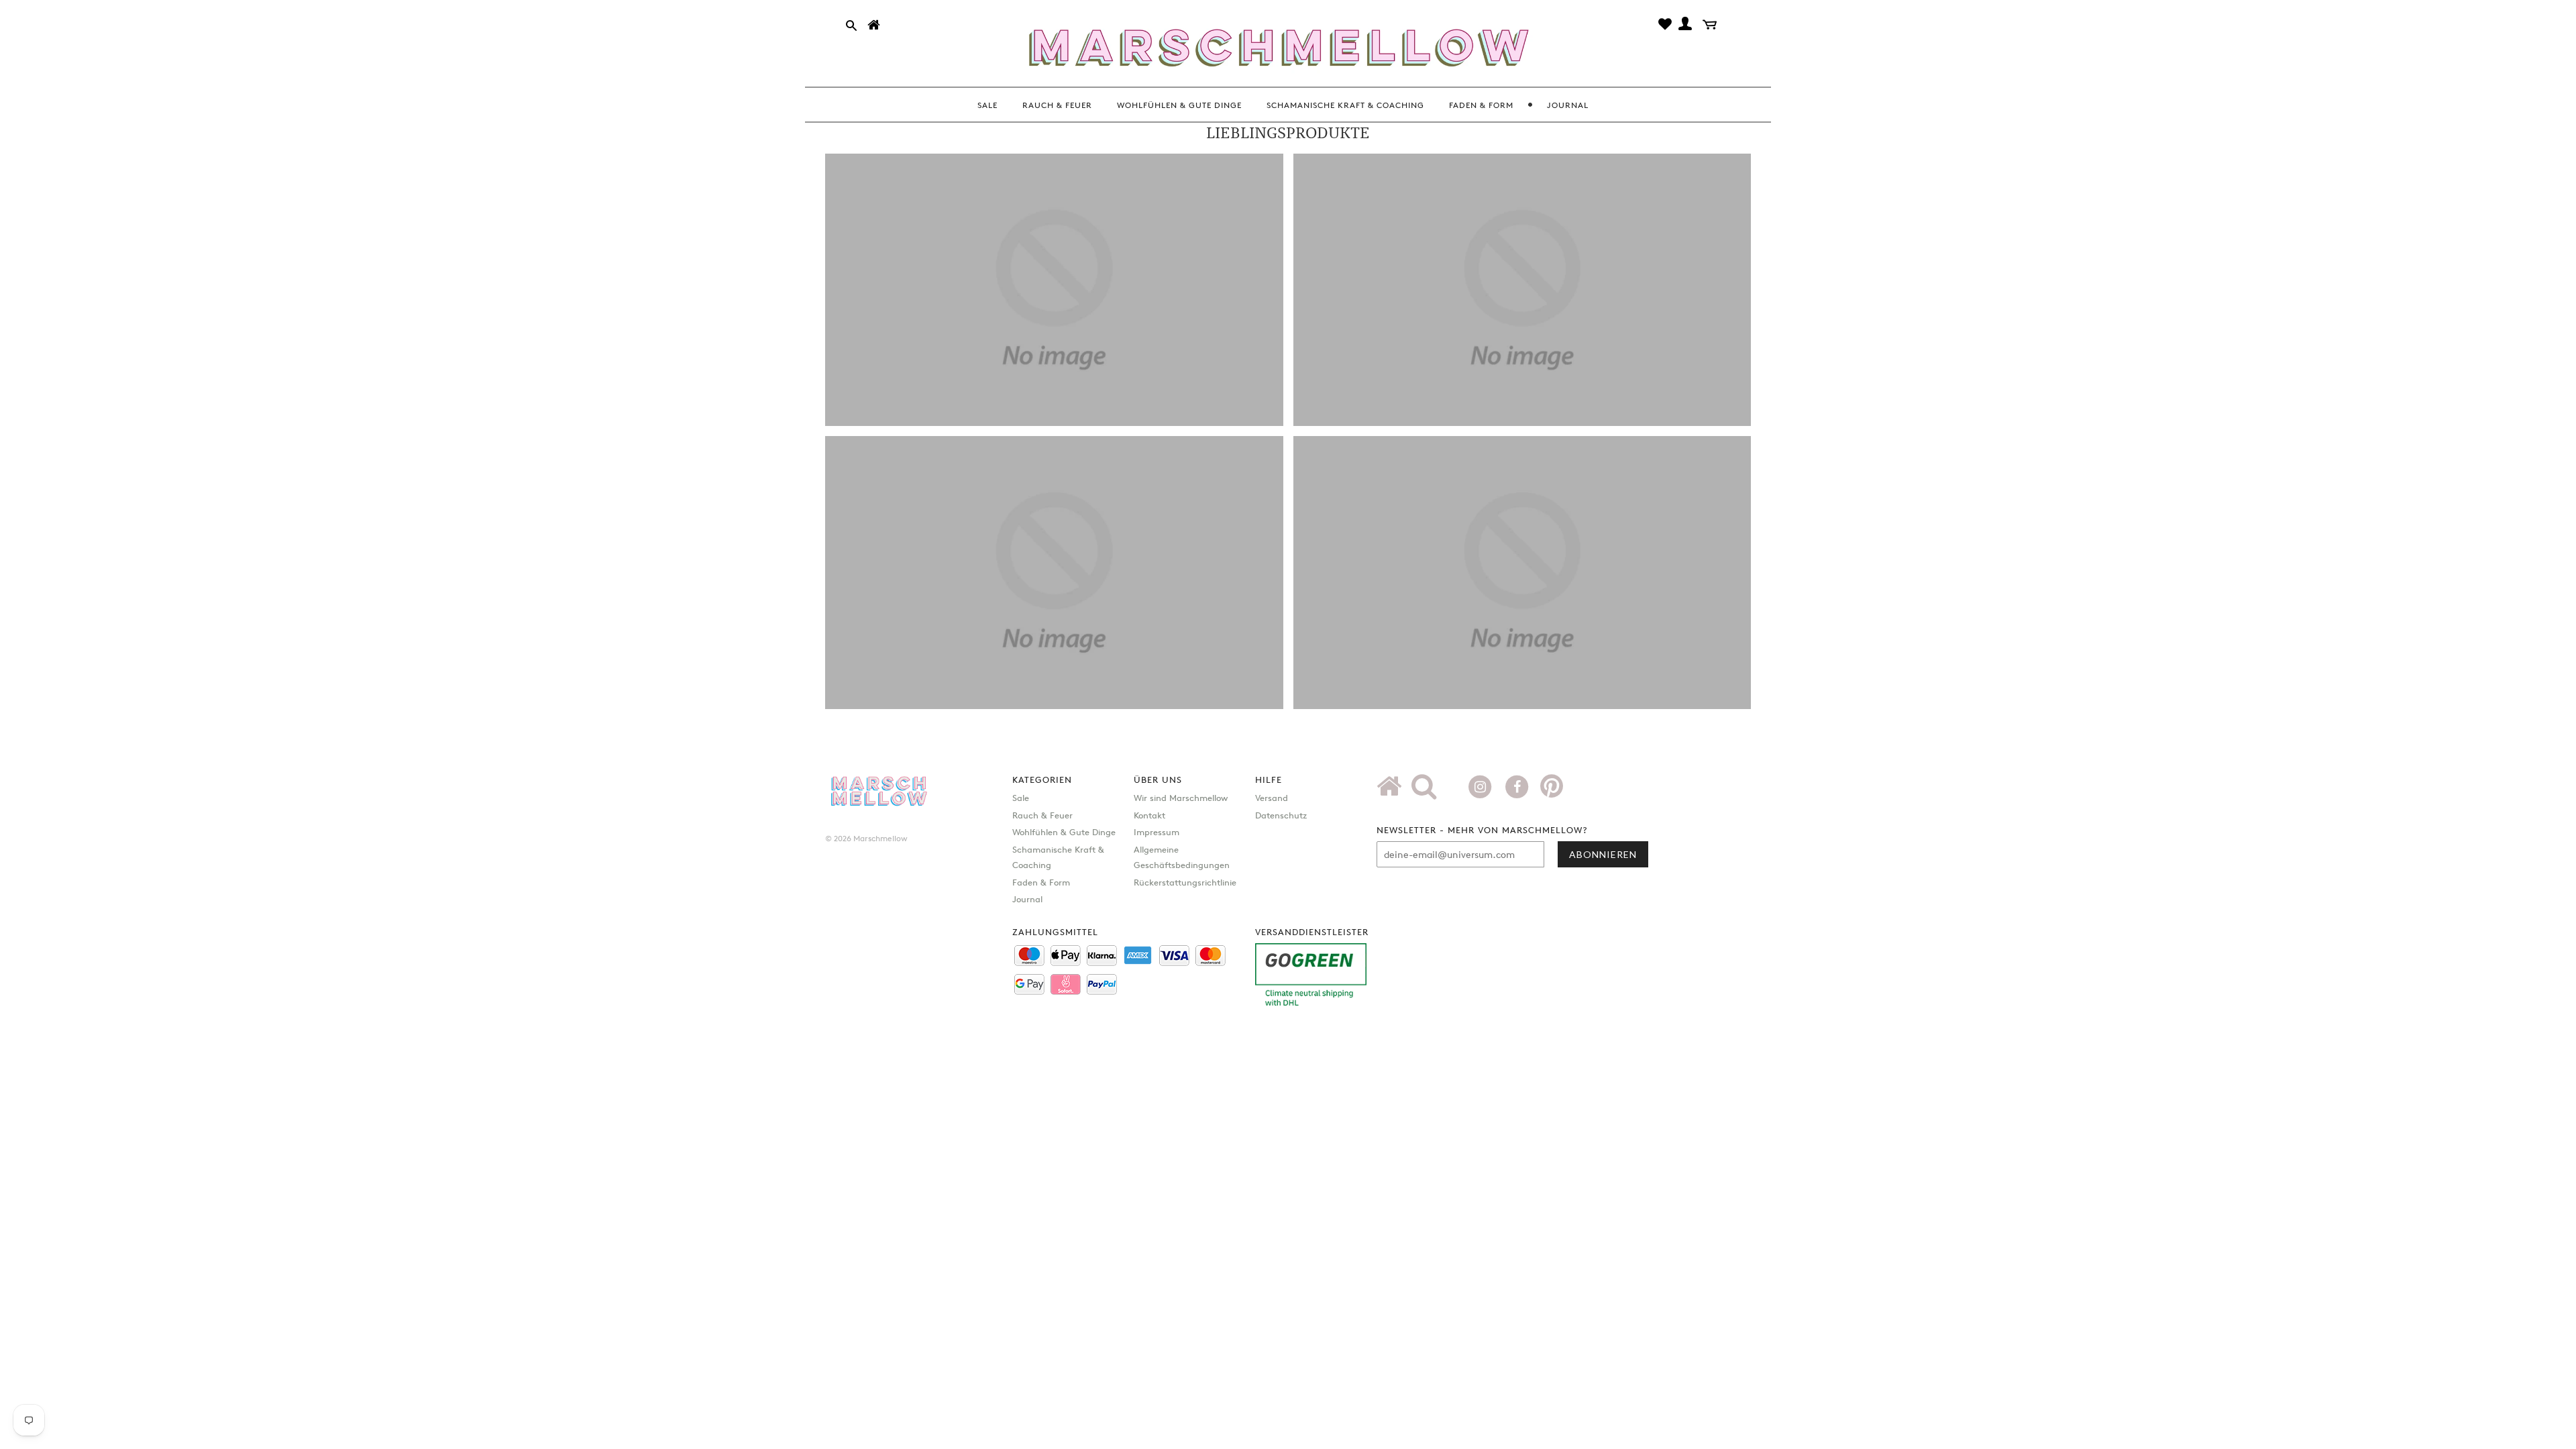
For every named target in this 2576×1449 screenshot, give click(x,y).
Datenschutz (1281, 815)
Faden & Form (1041, 882)
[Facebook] (1518, 786)
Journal (1027, 899)
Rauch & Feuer (1042, 815)
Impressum (1157, 832)
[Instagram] (1482, 786)
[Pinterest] (1552, 791)
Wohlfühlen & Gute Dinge (1064, 832)
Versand (1272, 798)
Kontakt (1149, 815)
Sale (1021, 798)
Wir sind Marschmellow (1181, 798)
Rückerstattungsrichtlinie (1185, 882)
